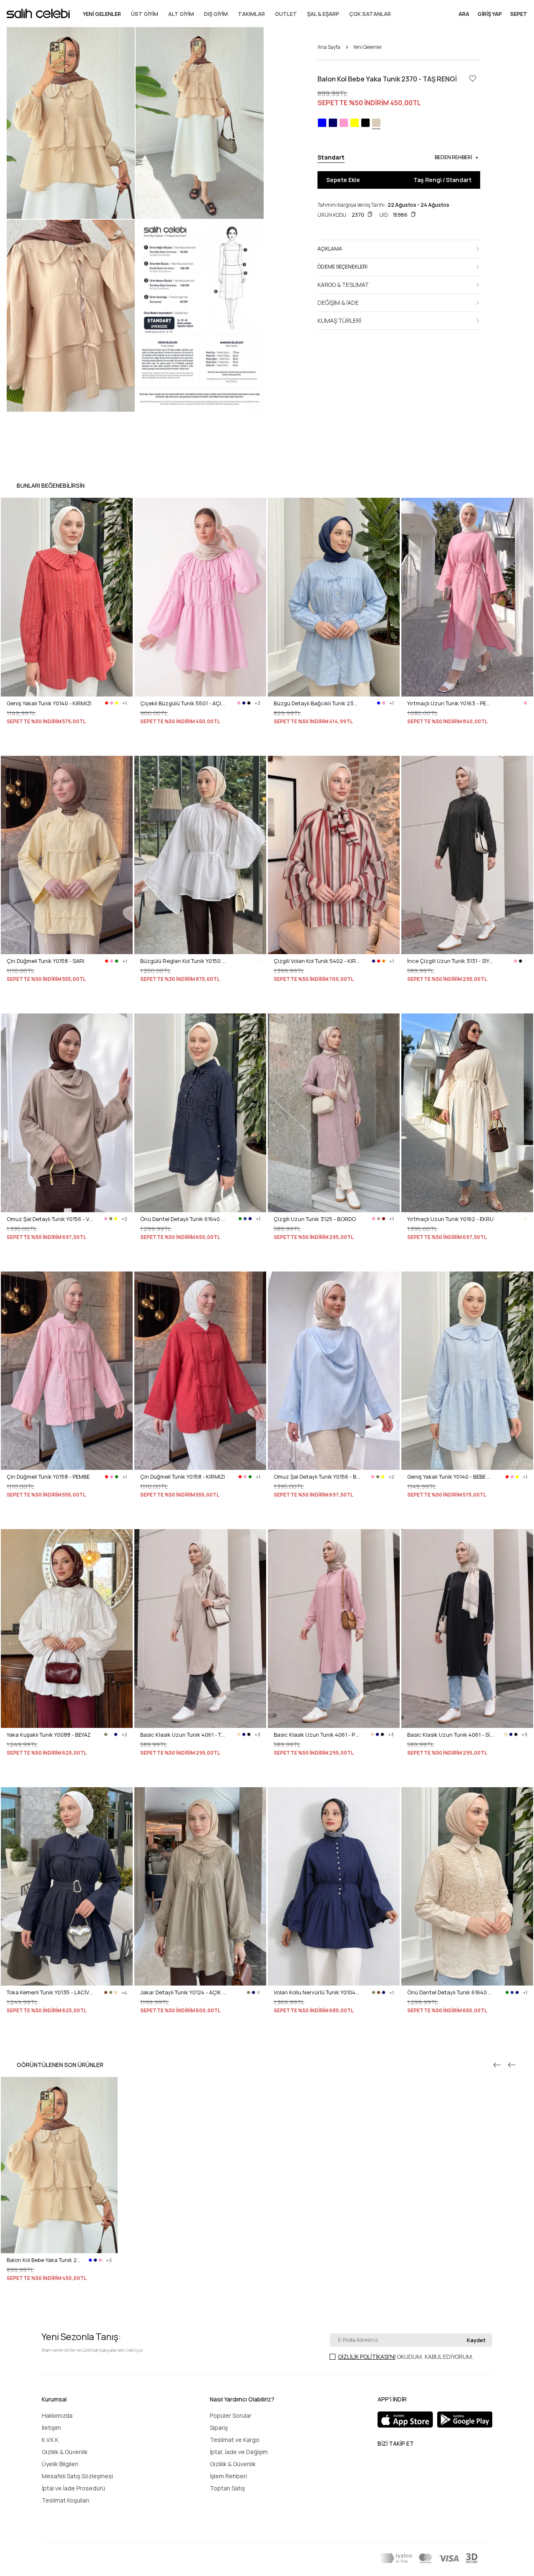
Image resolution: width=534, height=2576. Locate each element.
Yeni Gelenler (368, 47)
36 (410, 1002)
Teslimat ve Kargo (235, 2440)
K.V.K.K (50, 2440)
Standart (18, 2301)
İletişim (51, 2428)
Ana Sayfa (329, 47)
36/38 (281, 2034)
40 (433, 1002)
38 (288, 1260)
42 (444, 1002)
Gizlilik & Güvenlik (65, 2452)
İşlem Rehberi (228, 2476)
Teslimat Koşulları (65, 2500)
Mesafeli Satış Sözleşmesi (77, 2476)
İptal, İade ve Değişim (239, 2452)
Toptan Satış (227, 2488)
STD (12, 2034)
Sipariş (219, 2428)
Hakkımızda (57, 2415)
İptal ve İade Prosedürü (73, 2488)
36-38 (14, 745)
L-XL (412, 1260)
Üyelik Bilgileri (60, 2464)
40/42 (301, 2034)
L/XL (160, 745)
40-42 (34, 745)
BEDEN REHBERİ (453, 157)
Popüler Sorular (231, 2415)
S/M (145, 745)
